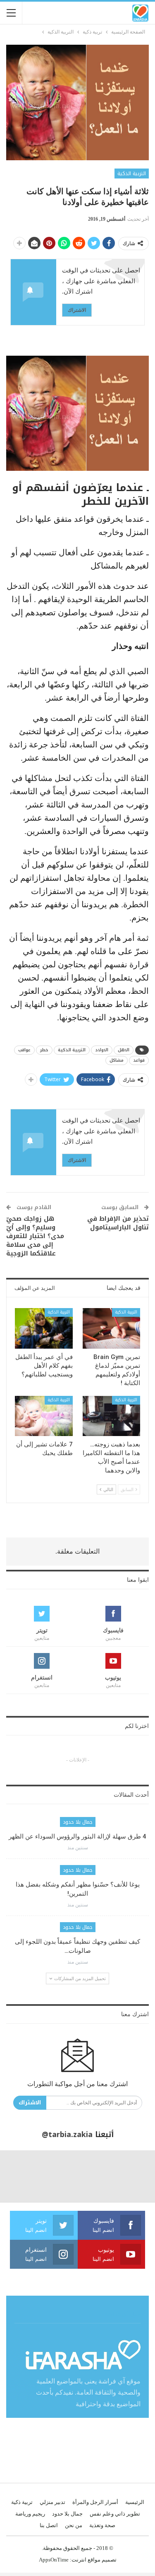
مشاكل (117, 1060)
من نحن (74, 2525)
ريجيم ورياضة (30, 2514)
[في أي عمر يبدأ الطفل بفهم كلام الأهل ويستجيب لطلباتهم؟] (44, 1328)
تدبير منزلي (52, 2502)
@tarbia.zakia (67, 2135)
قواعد (139, 1060)
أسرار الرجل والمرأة (95, 2502)
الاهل (124, 1050)
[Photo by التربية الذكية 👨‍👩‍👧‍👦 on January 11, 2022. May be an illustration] (129, 2176)
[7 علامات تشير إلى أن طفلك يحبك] (44, 1416)
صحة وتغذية (102, 2525)
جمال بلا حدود (78, 1822)
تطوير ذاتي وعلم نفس (115, 2514)
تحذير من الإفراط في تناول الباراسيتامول (118, 1223)
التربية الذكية (132, 174)
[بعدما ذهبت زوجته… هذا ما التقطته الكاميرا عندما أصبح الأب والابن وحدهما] (112, 1416)
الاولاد (102, 1050)
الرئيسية (135, 2502)
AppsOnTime (54, 2560)
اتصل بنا (49, 2525)
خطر (44, 1050)
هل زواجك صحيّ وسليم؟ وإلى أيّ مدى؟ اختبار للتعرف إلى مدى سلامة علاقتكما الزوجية (35, 1236)
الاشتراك (77, 310)
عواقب (24, 1050)
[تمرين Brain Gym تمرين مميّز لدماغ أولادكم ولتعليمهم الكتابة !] (112, 1328)
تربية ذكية (22, 2502)
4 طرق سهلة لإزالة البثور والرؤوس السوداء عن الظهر (77, 1836)
